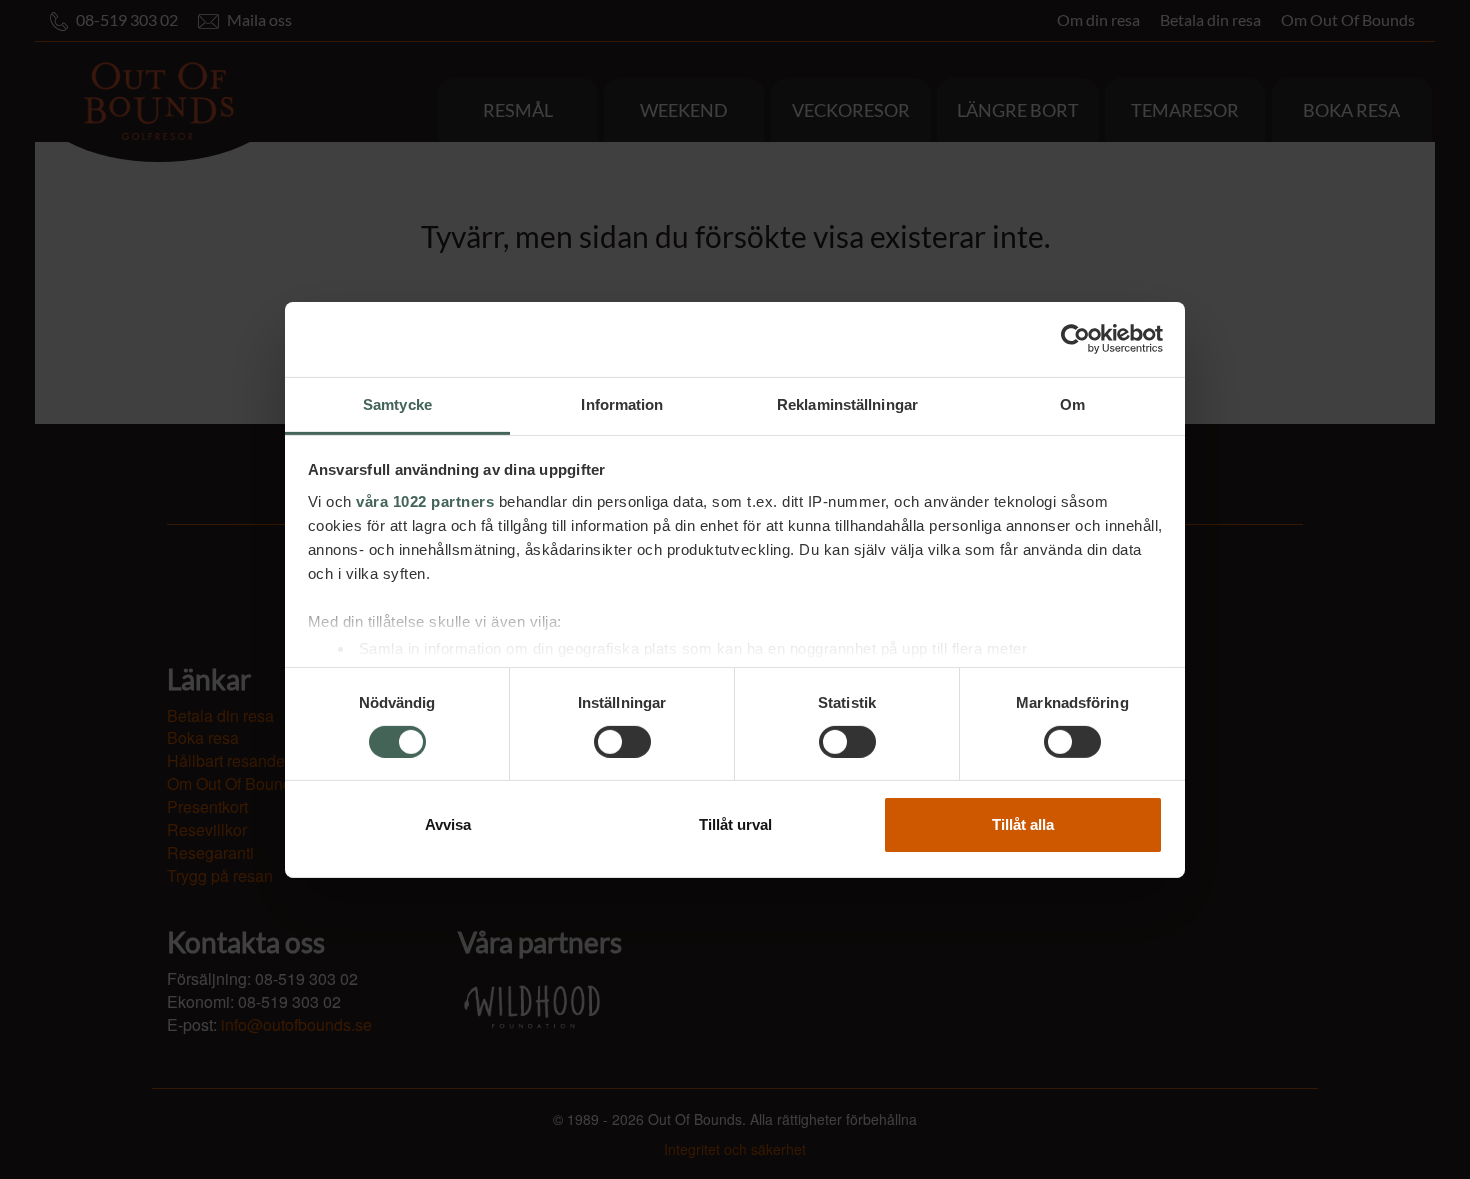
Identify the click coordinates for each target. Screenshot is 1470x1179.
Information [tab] (622, 403)
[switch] (622, 742)
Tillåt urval (735, 824)
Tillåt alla (1023, 824)
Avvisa (448, 824)
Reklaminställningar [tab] (847, 403)
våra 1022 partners (425, 500)
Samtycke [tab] (397, 403)
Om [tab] (1072, 403)
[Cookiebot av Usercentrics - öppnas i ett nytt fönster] (1075, 339)
